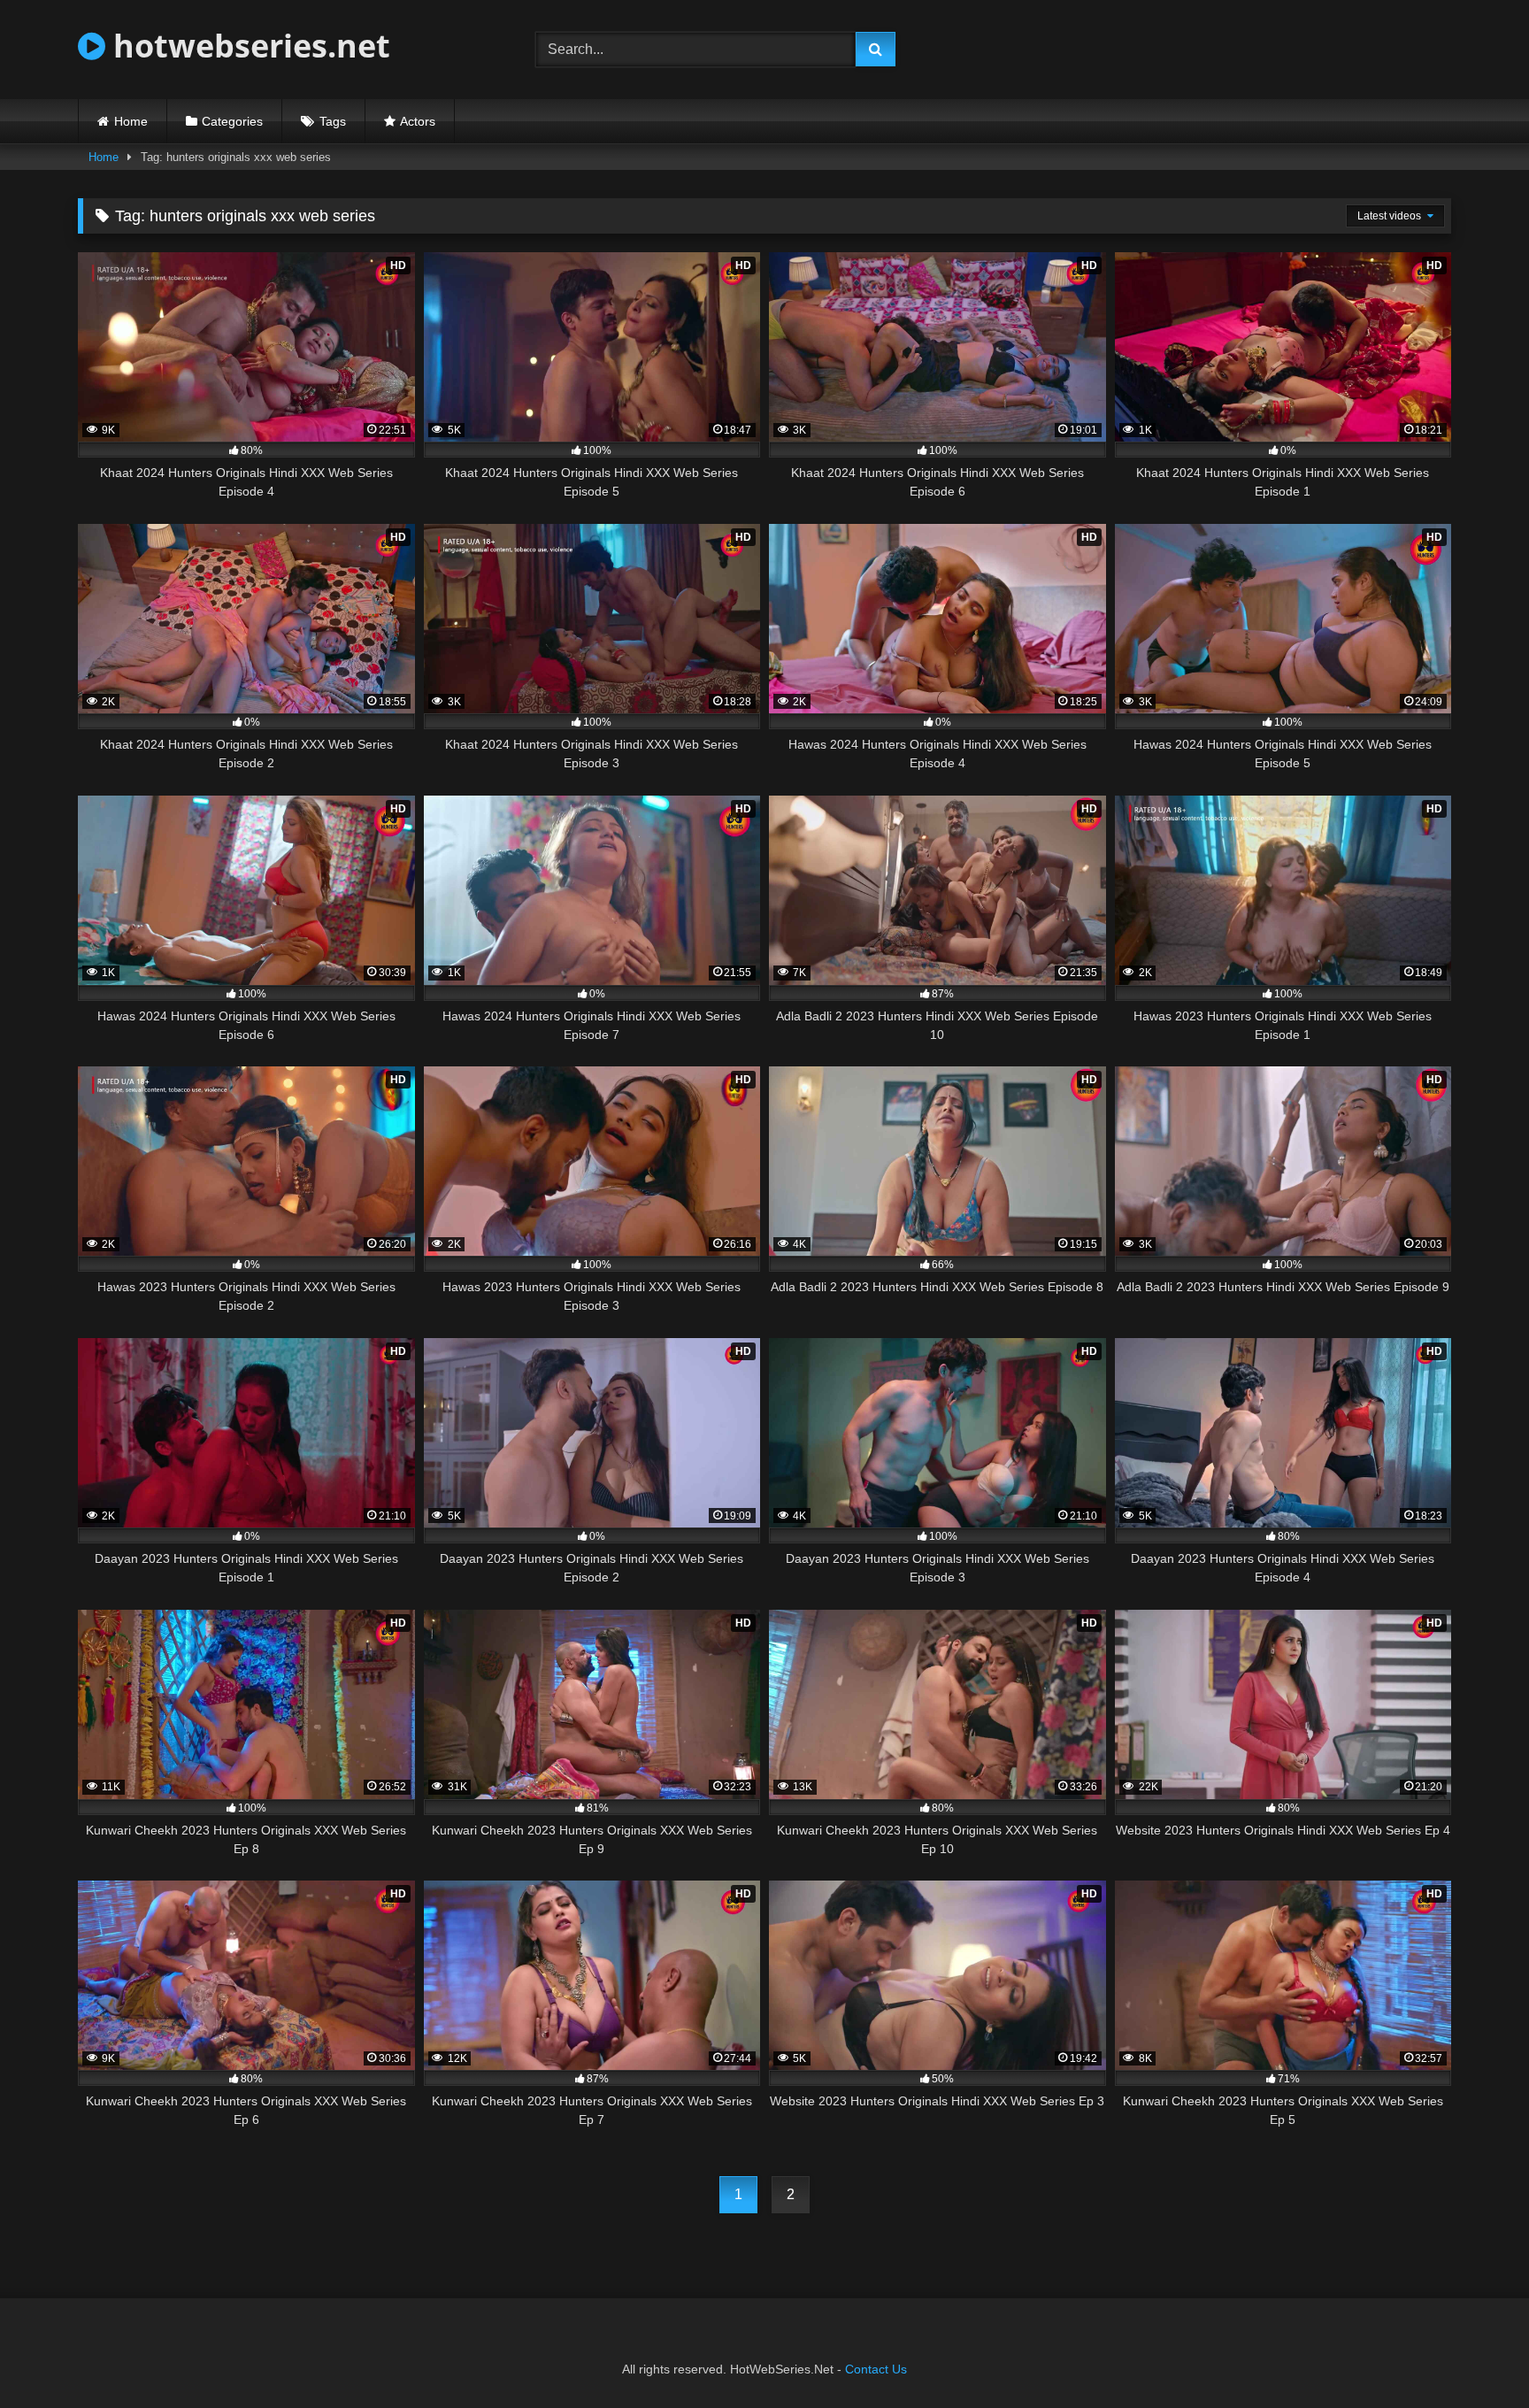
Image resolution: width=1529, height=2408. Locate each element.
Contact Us (876, 2369)
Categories (232, 121)
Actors (418, 121)
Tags (333, 121)
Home (131, 121)
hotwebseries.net (248, 46)
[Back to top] (1474, 2355)
